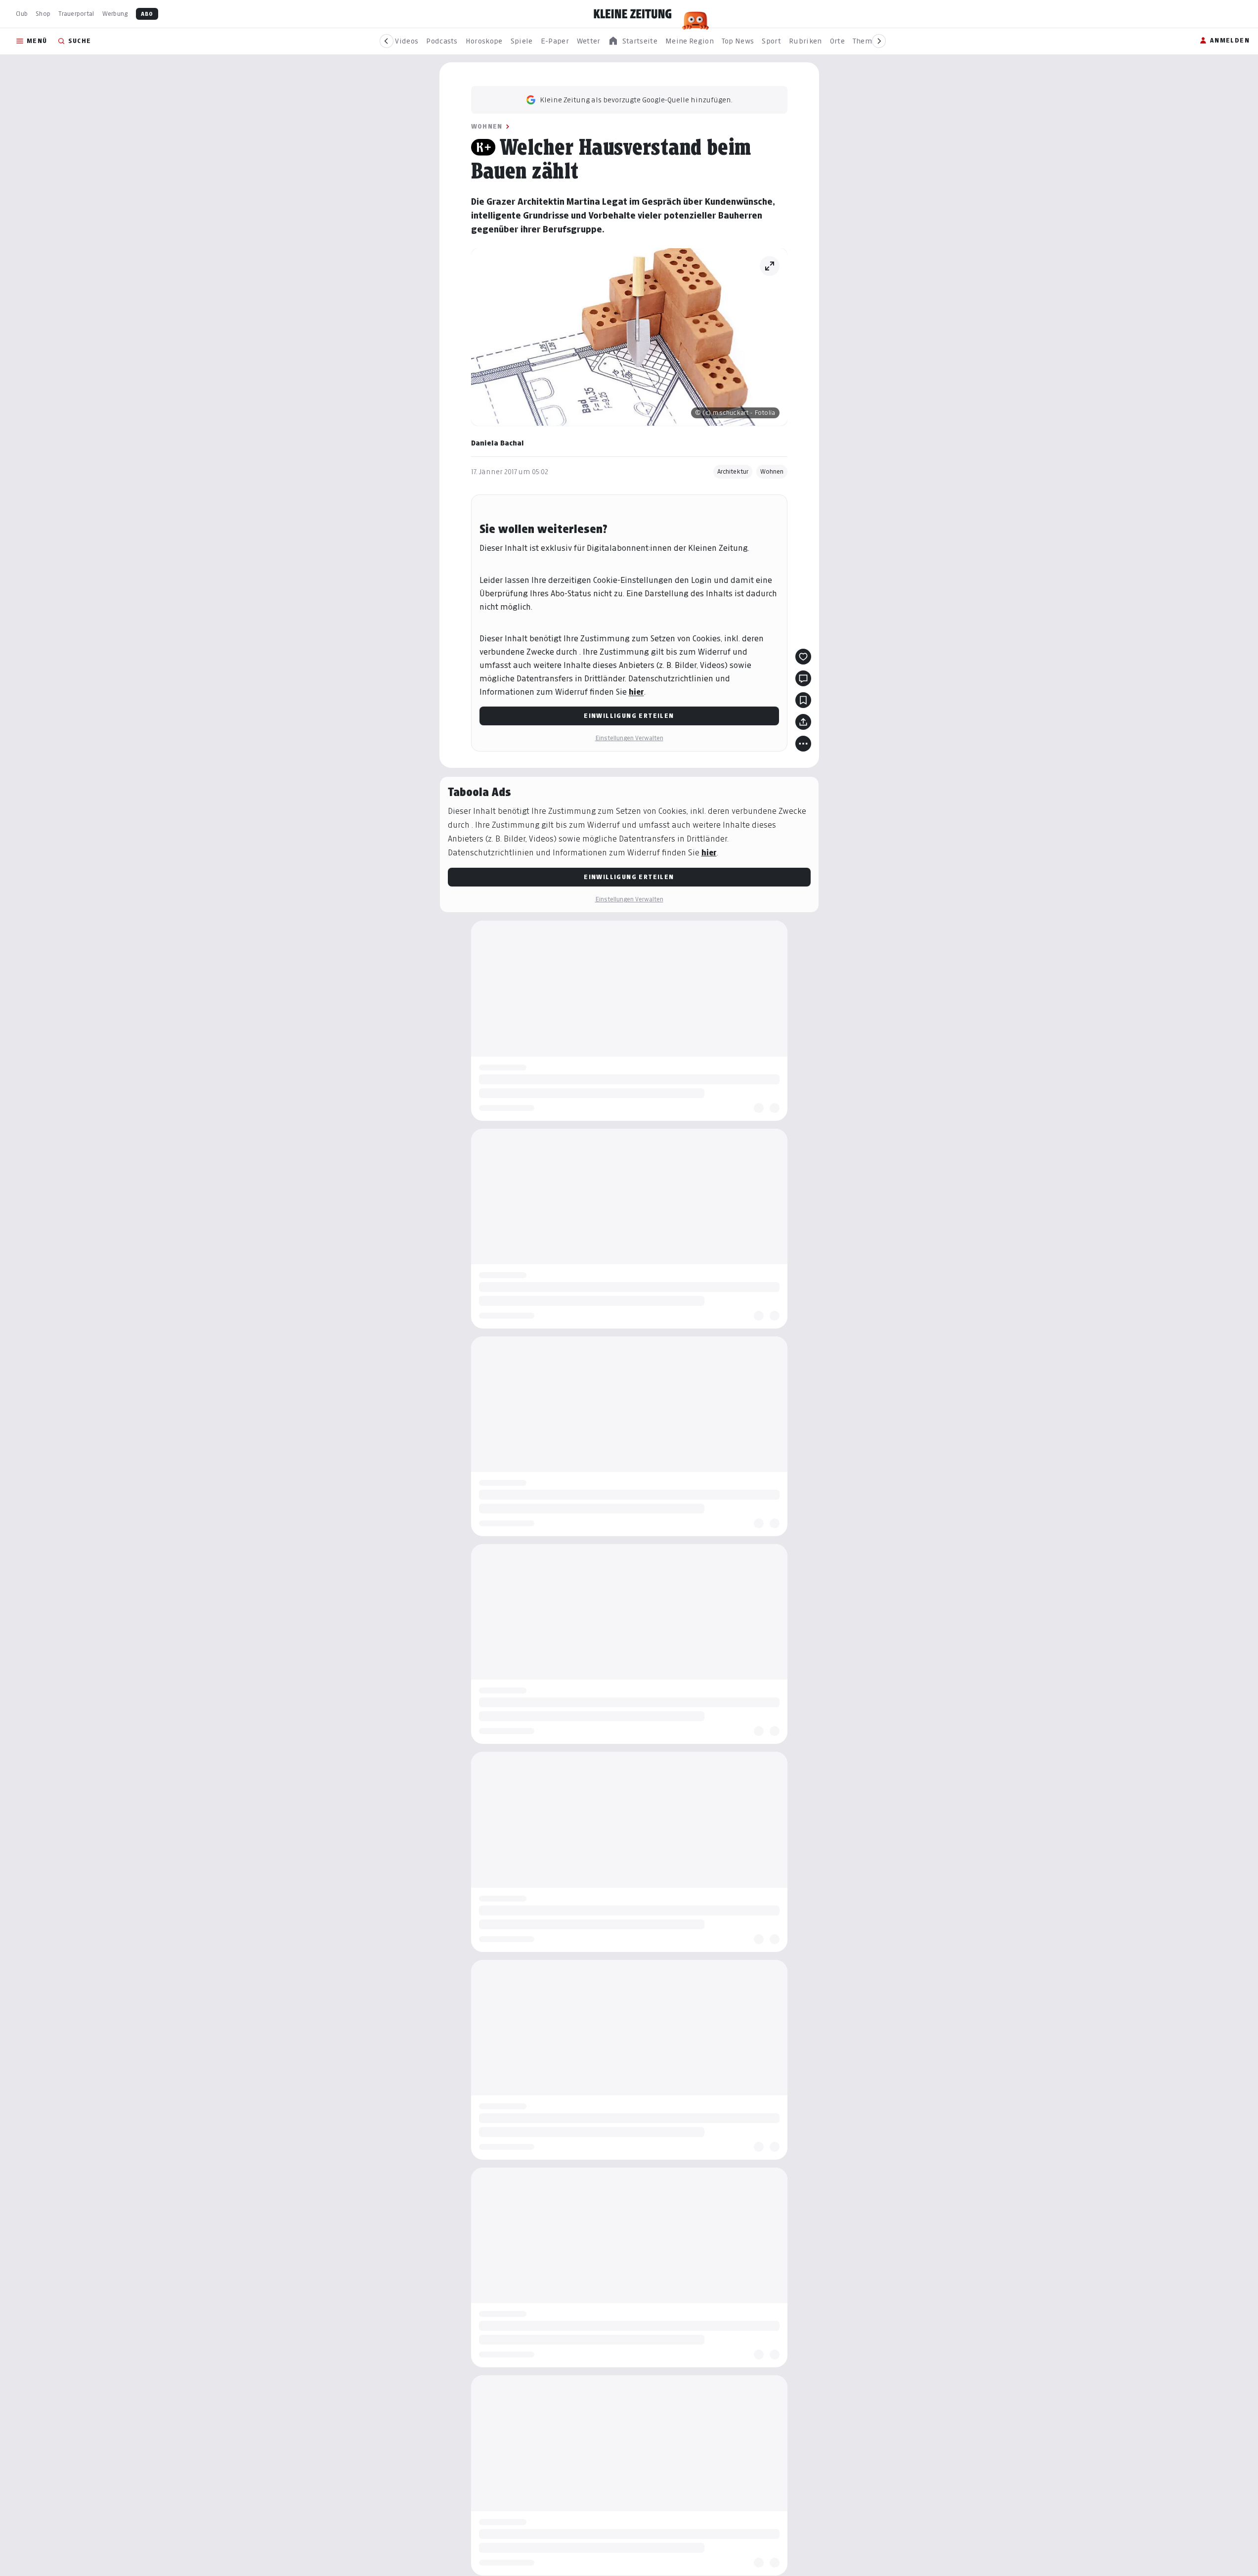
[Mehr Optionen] (803, 744)
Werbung (115, 14)
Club (22, 14)
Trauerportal (76, 14)
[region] (633, 41)
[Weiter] (879, 41)
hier (636, 692)
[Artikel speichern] (803, 700)
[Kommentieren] (803, 678)
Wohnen (487, 126)
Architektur (733, 471)
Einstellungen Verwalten (629, 738)
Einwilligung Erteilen (629, 716)
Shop (43, 14)
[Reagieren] (803, 657)
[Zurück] (387, 41)
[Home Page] (633, 14)
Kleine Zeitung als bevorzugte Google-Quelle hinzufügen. (636, 100)
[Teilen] (803, 722)
